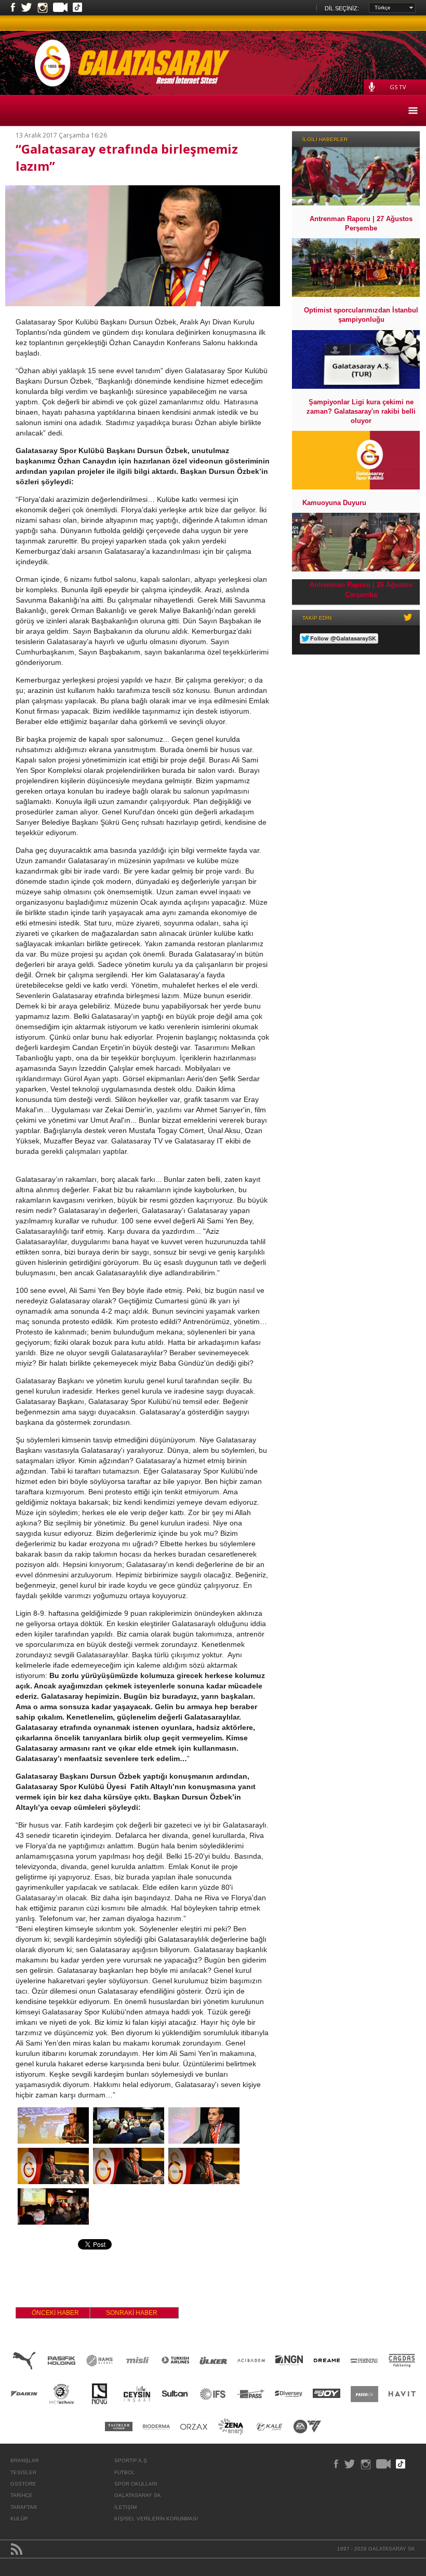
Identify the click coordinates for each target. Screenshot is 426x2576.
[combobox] (392, 8)
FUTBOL (125, 2472)
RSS (17, 2549)
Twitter (26, 8)
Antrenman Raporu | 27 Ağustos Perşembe (361, 223)
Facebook (13, 8)
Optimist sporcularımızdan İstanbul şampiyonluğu (361, 315)
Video (60, 8)
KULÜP (19, 2519)
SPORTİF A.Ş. (131, 2461)
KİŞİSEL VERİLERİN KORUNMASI (156, 2519)
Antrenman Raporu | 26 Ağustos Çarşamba (361, 589)
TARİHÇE (22, 2495)
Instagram (43, 8)
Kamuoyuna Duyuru (334, 503)
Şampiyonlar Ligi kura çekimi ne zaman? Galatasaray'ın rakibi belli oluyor (361, 411)
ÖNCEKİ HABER (55, 2313)
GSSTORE (23, 2484)
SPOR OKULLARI (136, 2484)
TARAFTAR (24, 2507)
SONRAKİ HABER (132, 2313)
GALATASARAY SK (138, 2495)
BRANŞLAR (25, 2461)
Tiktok (77, 8)
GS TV (398, 87)
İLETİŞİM (125, 2507)
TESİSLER (23, 2472)
